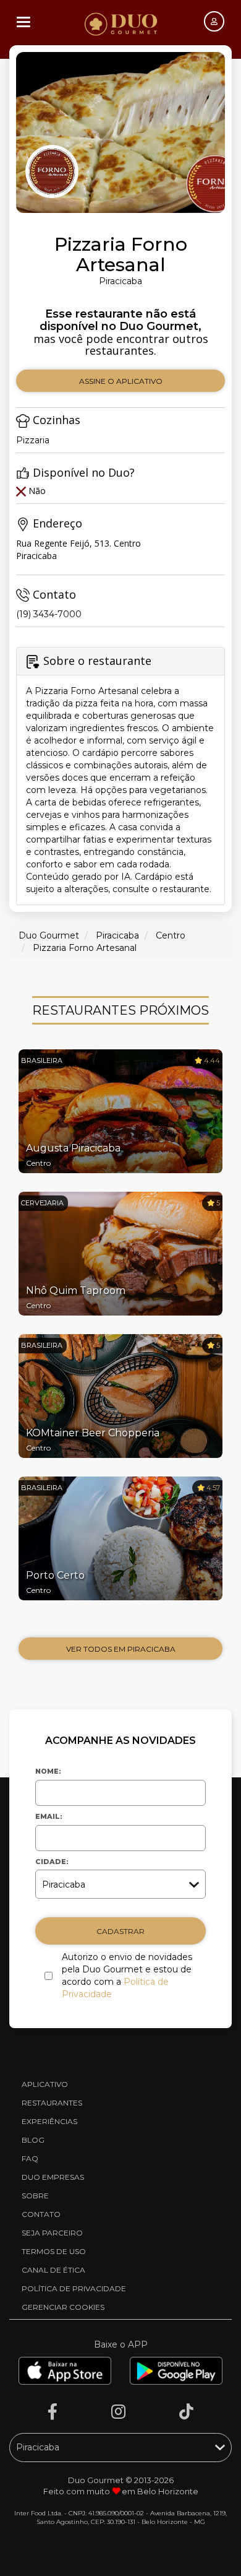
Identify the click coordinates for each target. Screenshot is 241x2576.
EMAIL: (49, 1816)
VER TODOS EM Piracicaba (121, 1649)
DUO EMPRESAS (53, 2177)
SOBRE (35, 2196)
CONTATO (41, 2214)
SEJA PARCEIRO (52, 2233)
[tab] (120, 776)
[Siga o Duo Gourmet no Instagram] (118, 2412)
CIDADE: (52, 1862)
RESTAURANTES (52, 2103)
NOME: (48, 1771)
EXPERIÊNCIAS (49, 2121)
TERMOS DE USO (54, 2251)
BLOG (33, 2140)
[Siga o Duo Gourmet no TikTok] (186, 2412)
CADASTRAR (120, 1931)
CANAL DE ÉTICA (53, 2270)
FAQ (30, 2158)
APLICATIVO (45, 2084)
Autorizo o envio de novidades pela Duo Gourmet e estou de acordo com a (127, 1975)
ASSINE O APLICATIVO (121, 381)
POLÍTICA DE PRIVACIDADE (74, 2288)
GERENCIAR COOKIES (63, 2307)
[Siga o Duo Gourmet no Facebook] (53, 2412)
